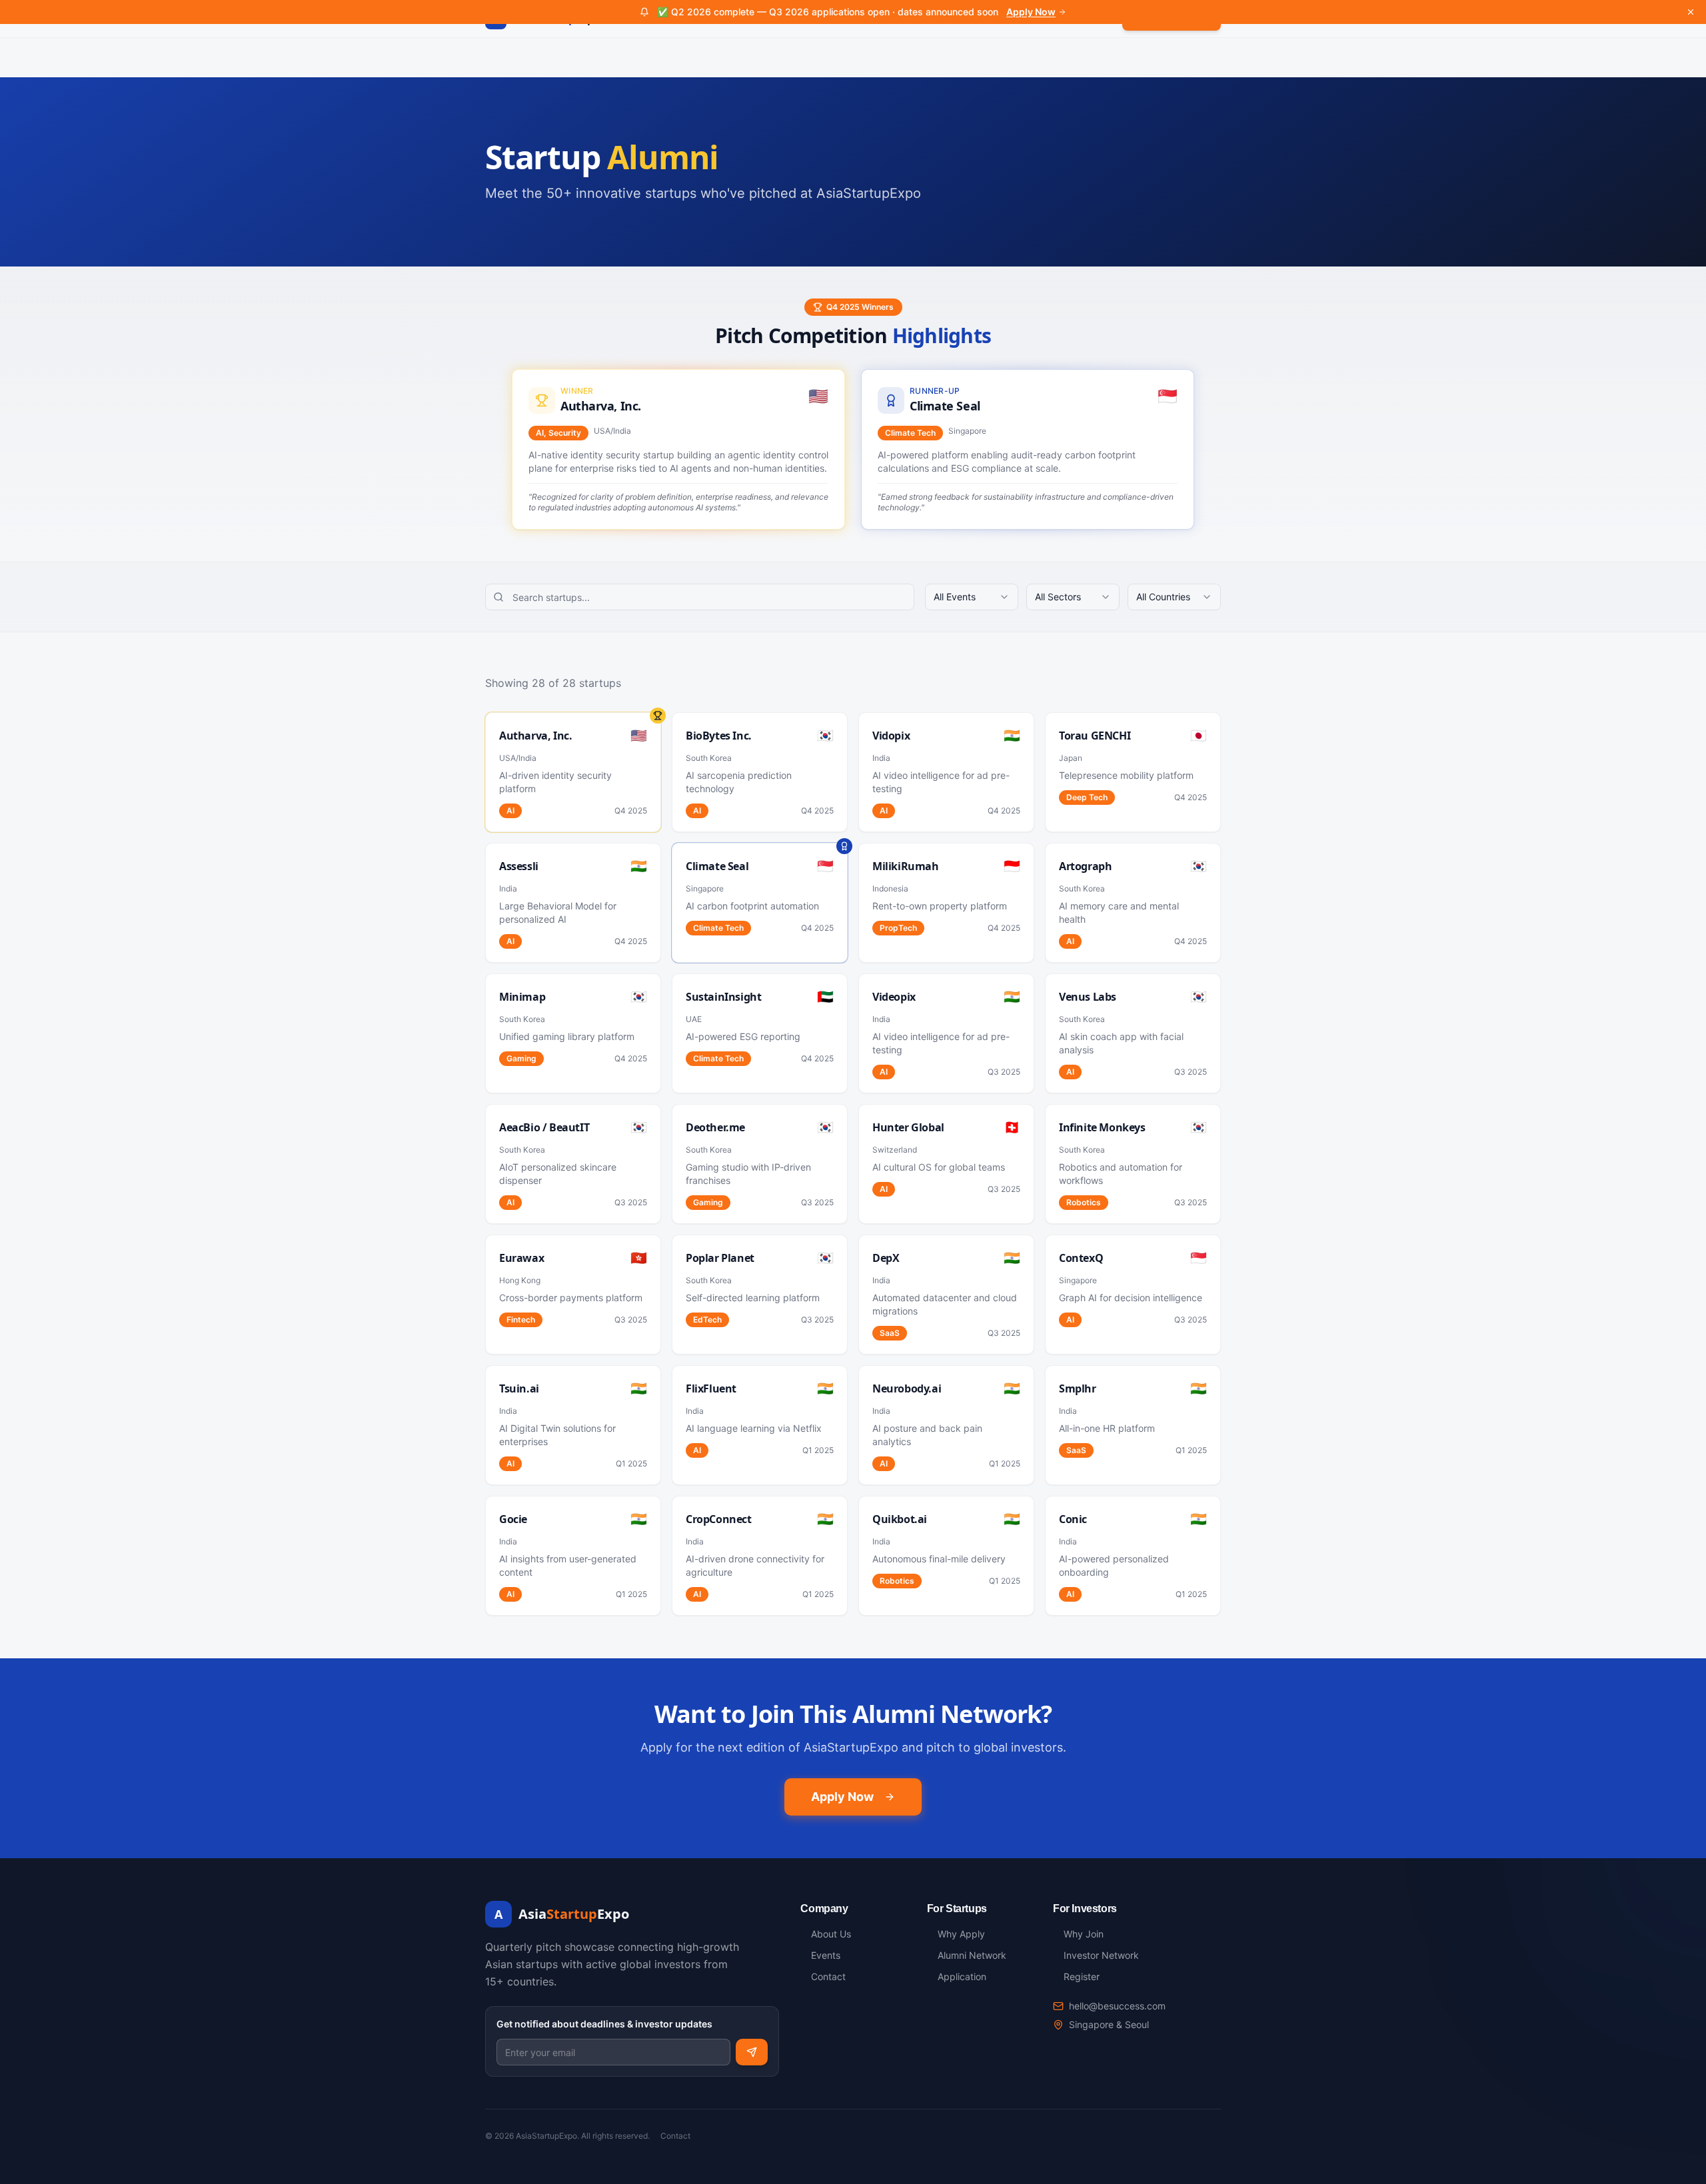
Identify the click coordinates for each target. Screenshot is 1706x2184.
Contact (675, 2136)
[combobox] (972, 597)
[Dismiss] (1691, 12)
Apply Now (1031, 12)
